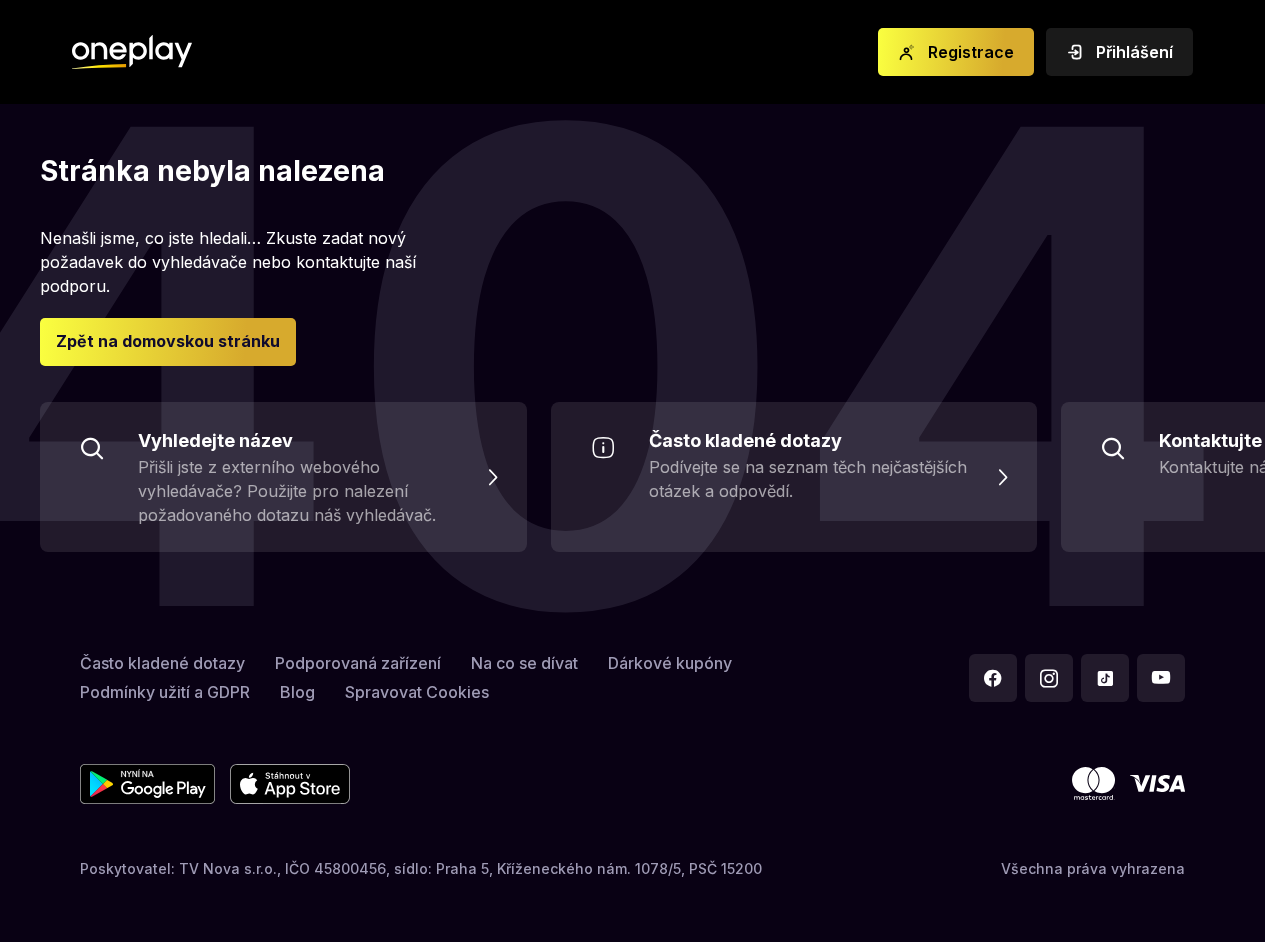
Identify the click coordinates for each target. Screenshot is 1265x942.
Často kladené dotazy (162, 663)
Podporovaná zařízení (358, 663)
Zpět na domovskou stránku (168, 341)
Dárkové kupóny (670, 663)
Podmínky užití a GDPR (165, 692)
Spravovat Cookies (417, 692)
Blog (297, 692)
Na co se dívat (524, 663)
